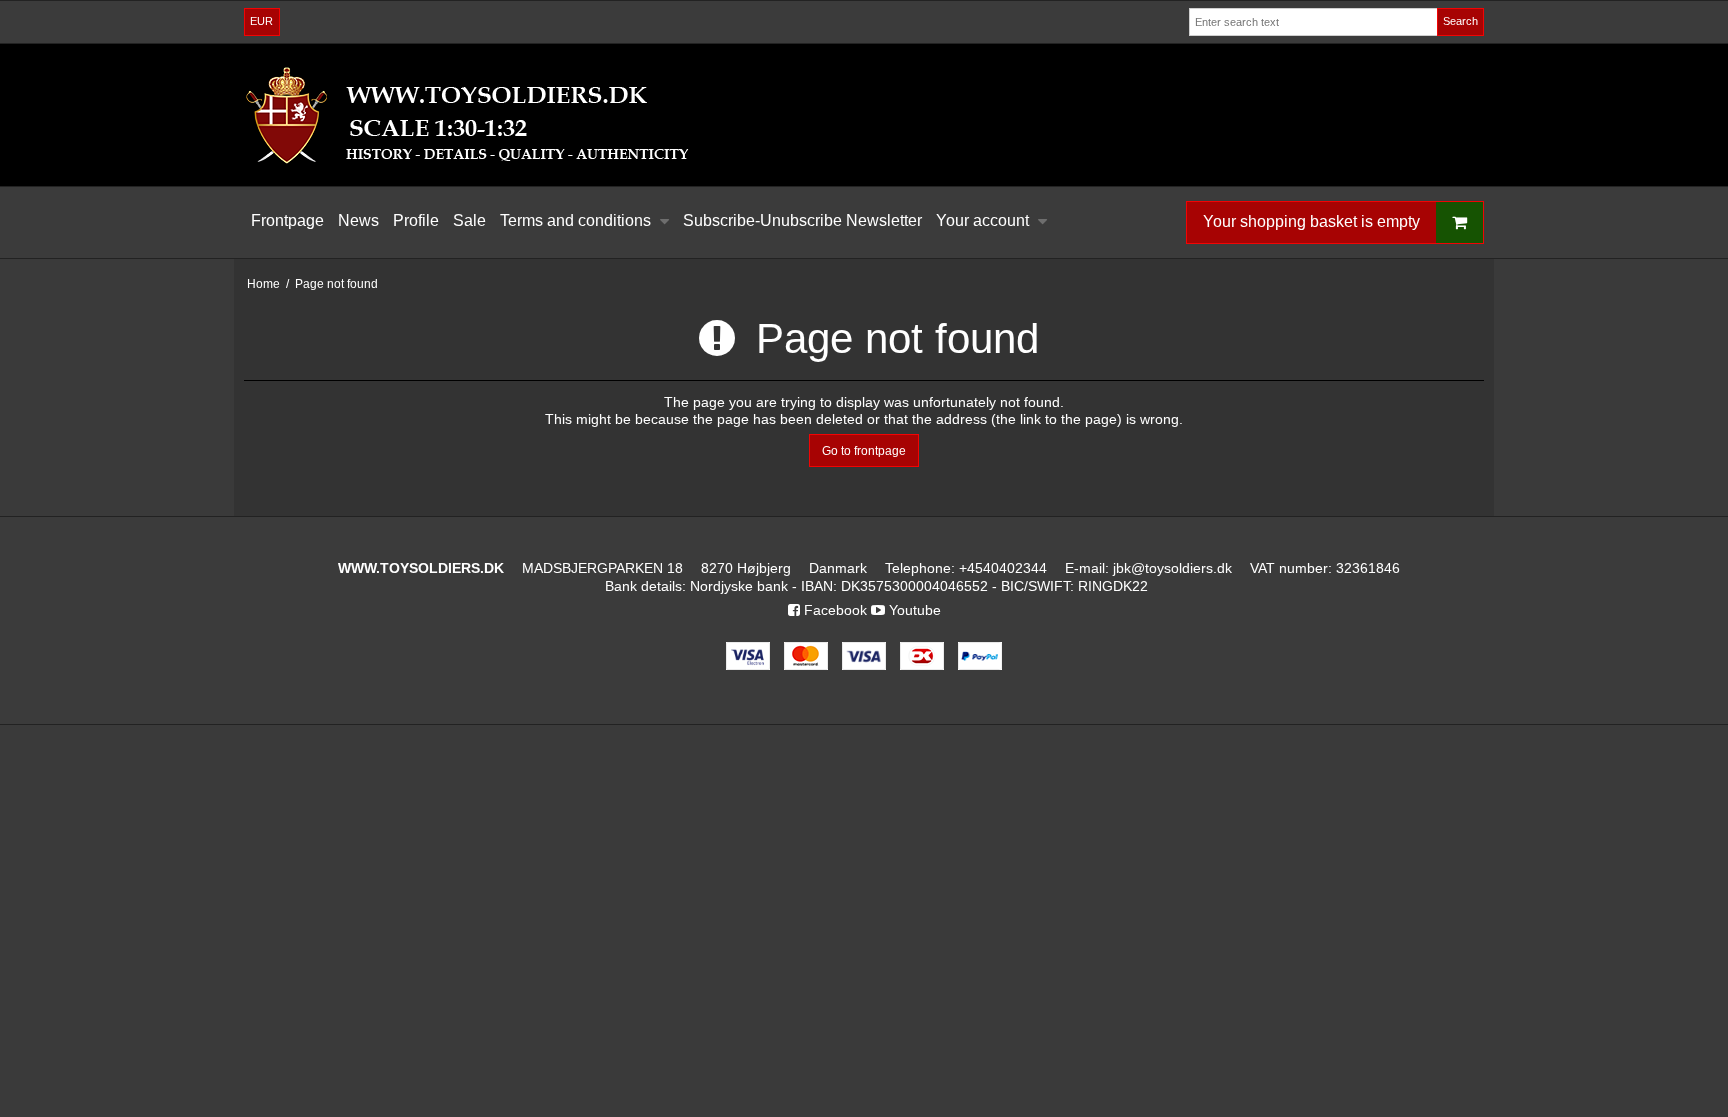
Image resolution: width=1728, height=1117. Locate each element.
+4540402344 (1003, 568)
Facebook (833, 610)
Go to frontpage (864, 451)
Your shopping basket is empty (1311, 221)
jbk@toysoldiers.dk (1172, 568)
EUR (261, 21)
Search (1460, 21)
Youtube (913, 610)
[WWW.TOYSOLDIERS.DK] (864, 115)
